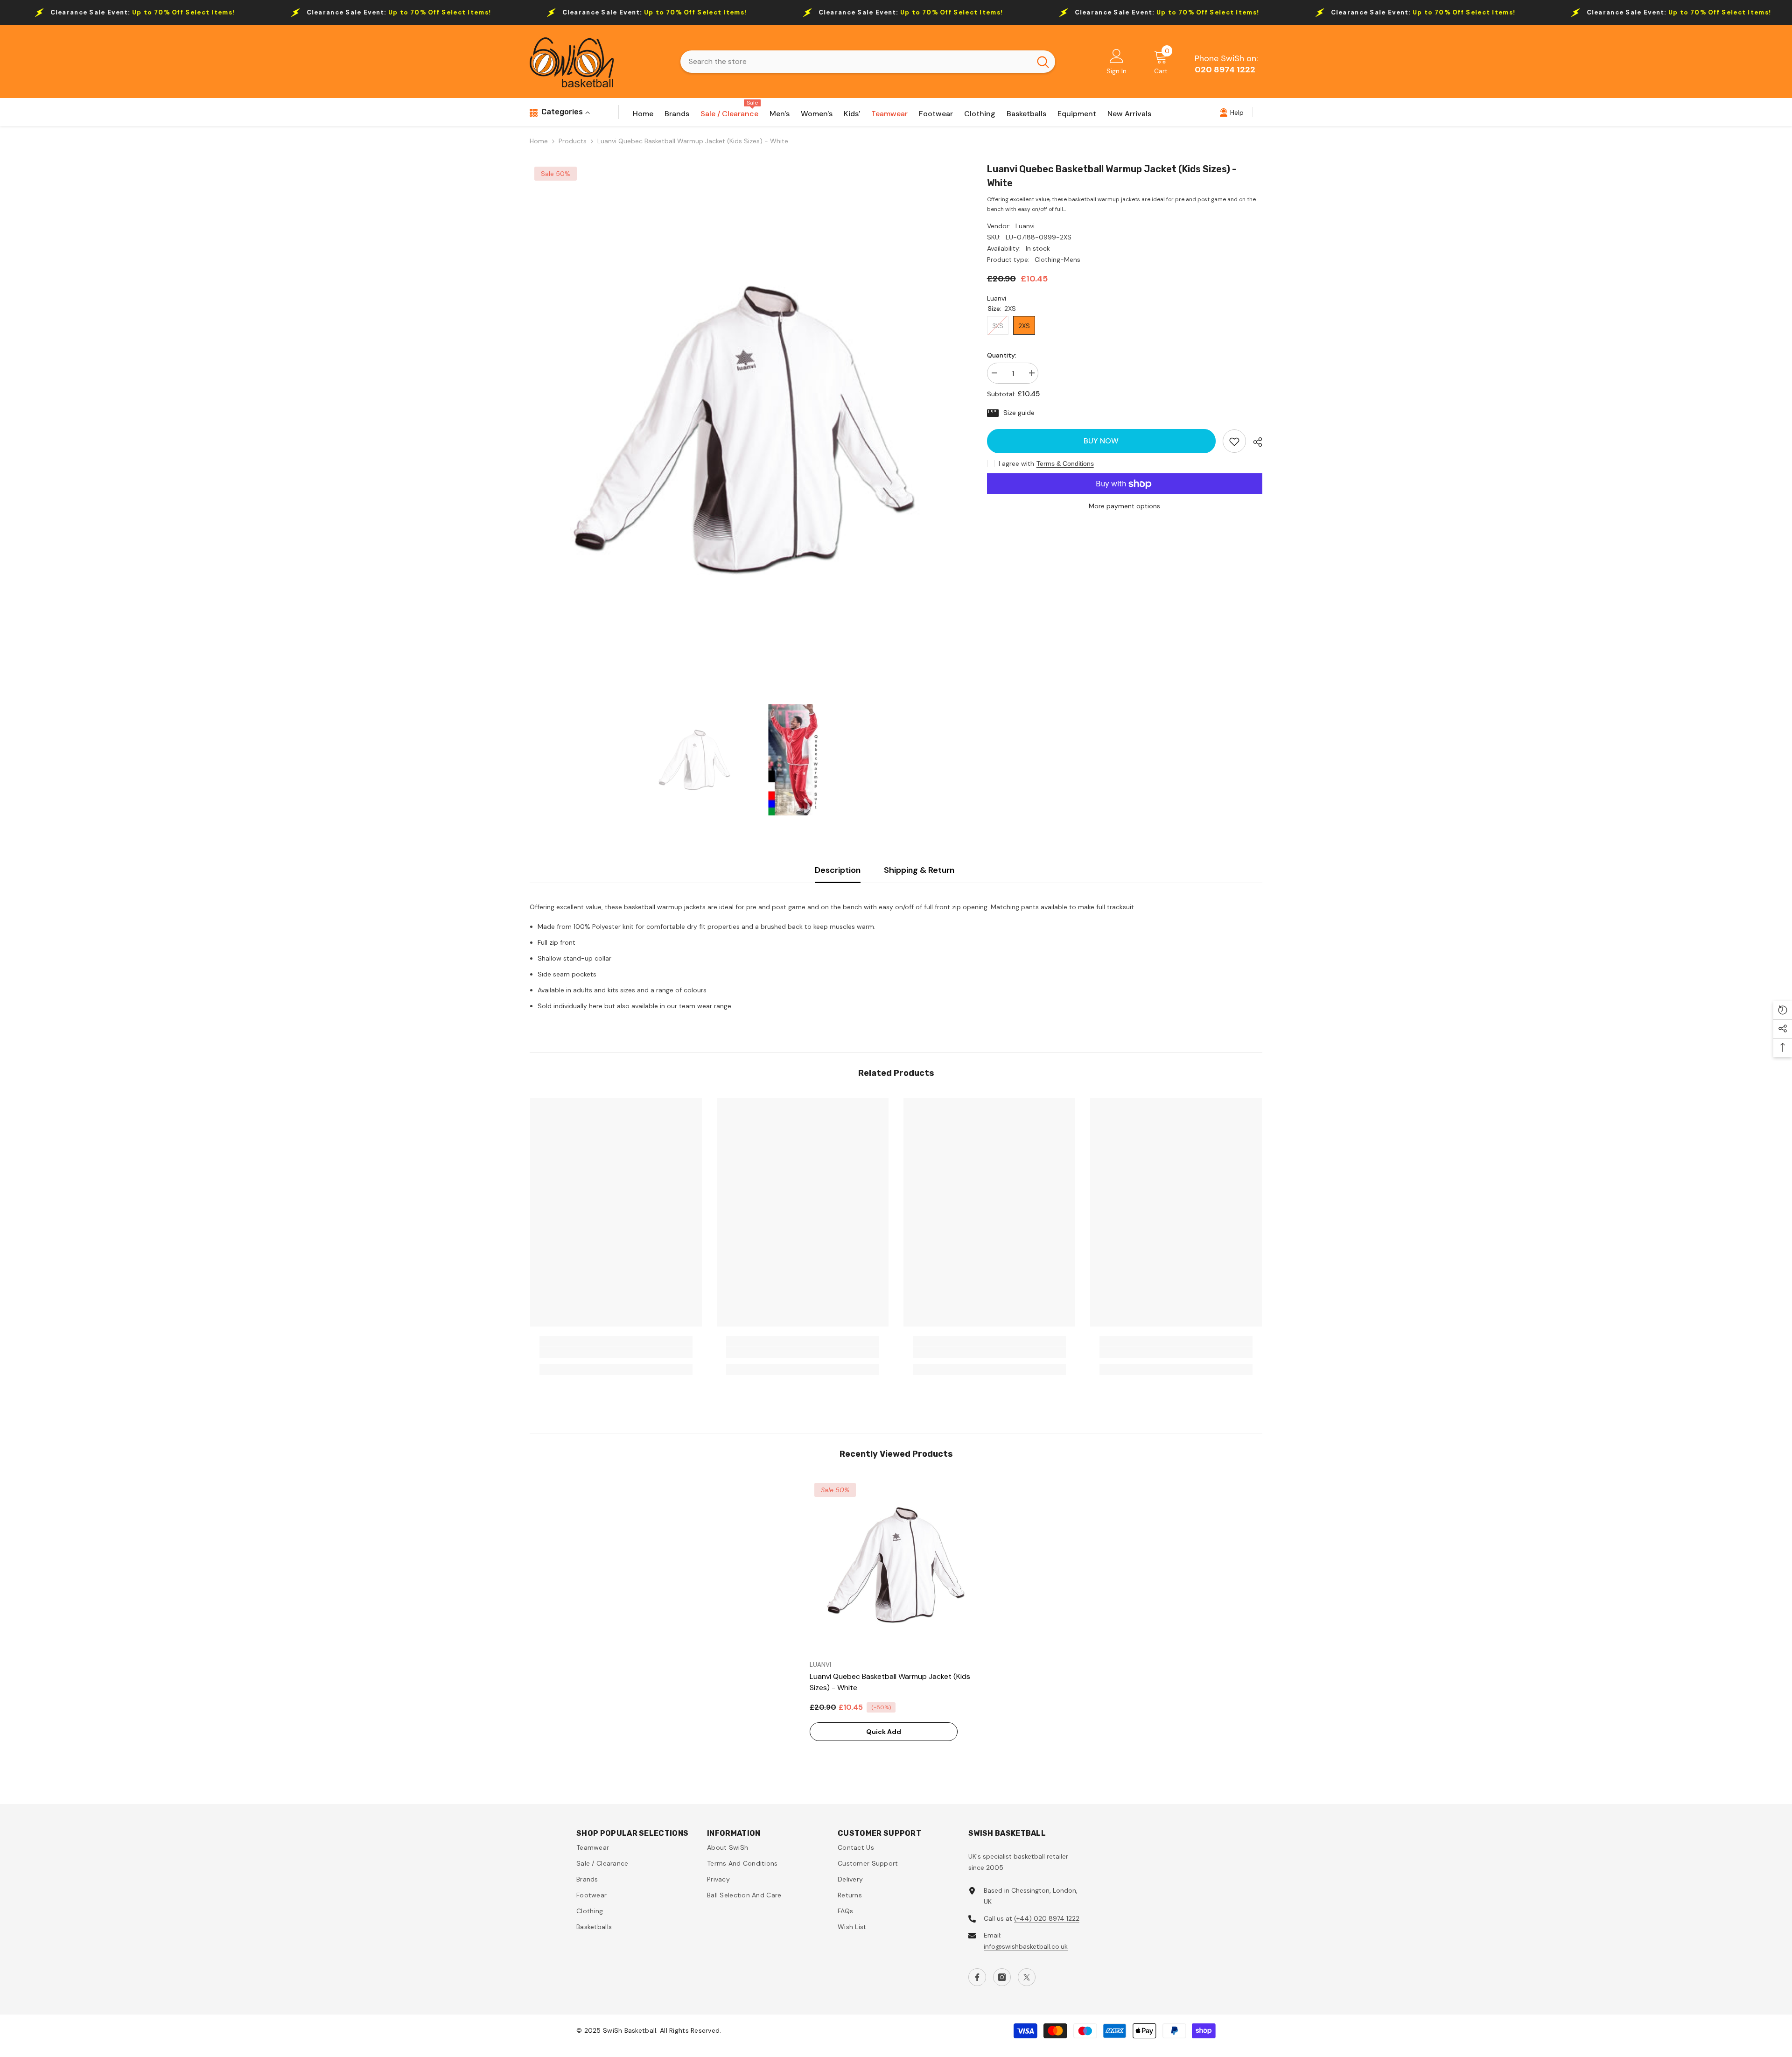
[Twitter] (1027, 1977)
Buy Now (1103, 441)
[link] (1234, 442)
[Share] (1254, 442)
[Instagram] (1002, 1977)
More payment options (1124, 506)
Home (539, 141)
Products (573, 141)
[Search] (868, 62)
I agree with (1016, 464)
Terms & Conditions (1065, 464)
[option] (744, 428)
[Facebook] (977, 1977)
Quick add (884, 1732)
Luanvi (1025, 226)
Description (838, 870)
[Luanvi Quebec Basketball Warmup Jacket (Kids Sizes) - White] (896, 1565)
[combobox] (856, 62)
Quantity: (1002, 355)
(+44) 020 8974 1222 (1047, 1918)
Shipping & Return (919, 870)
